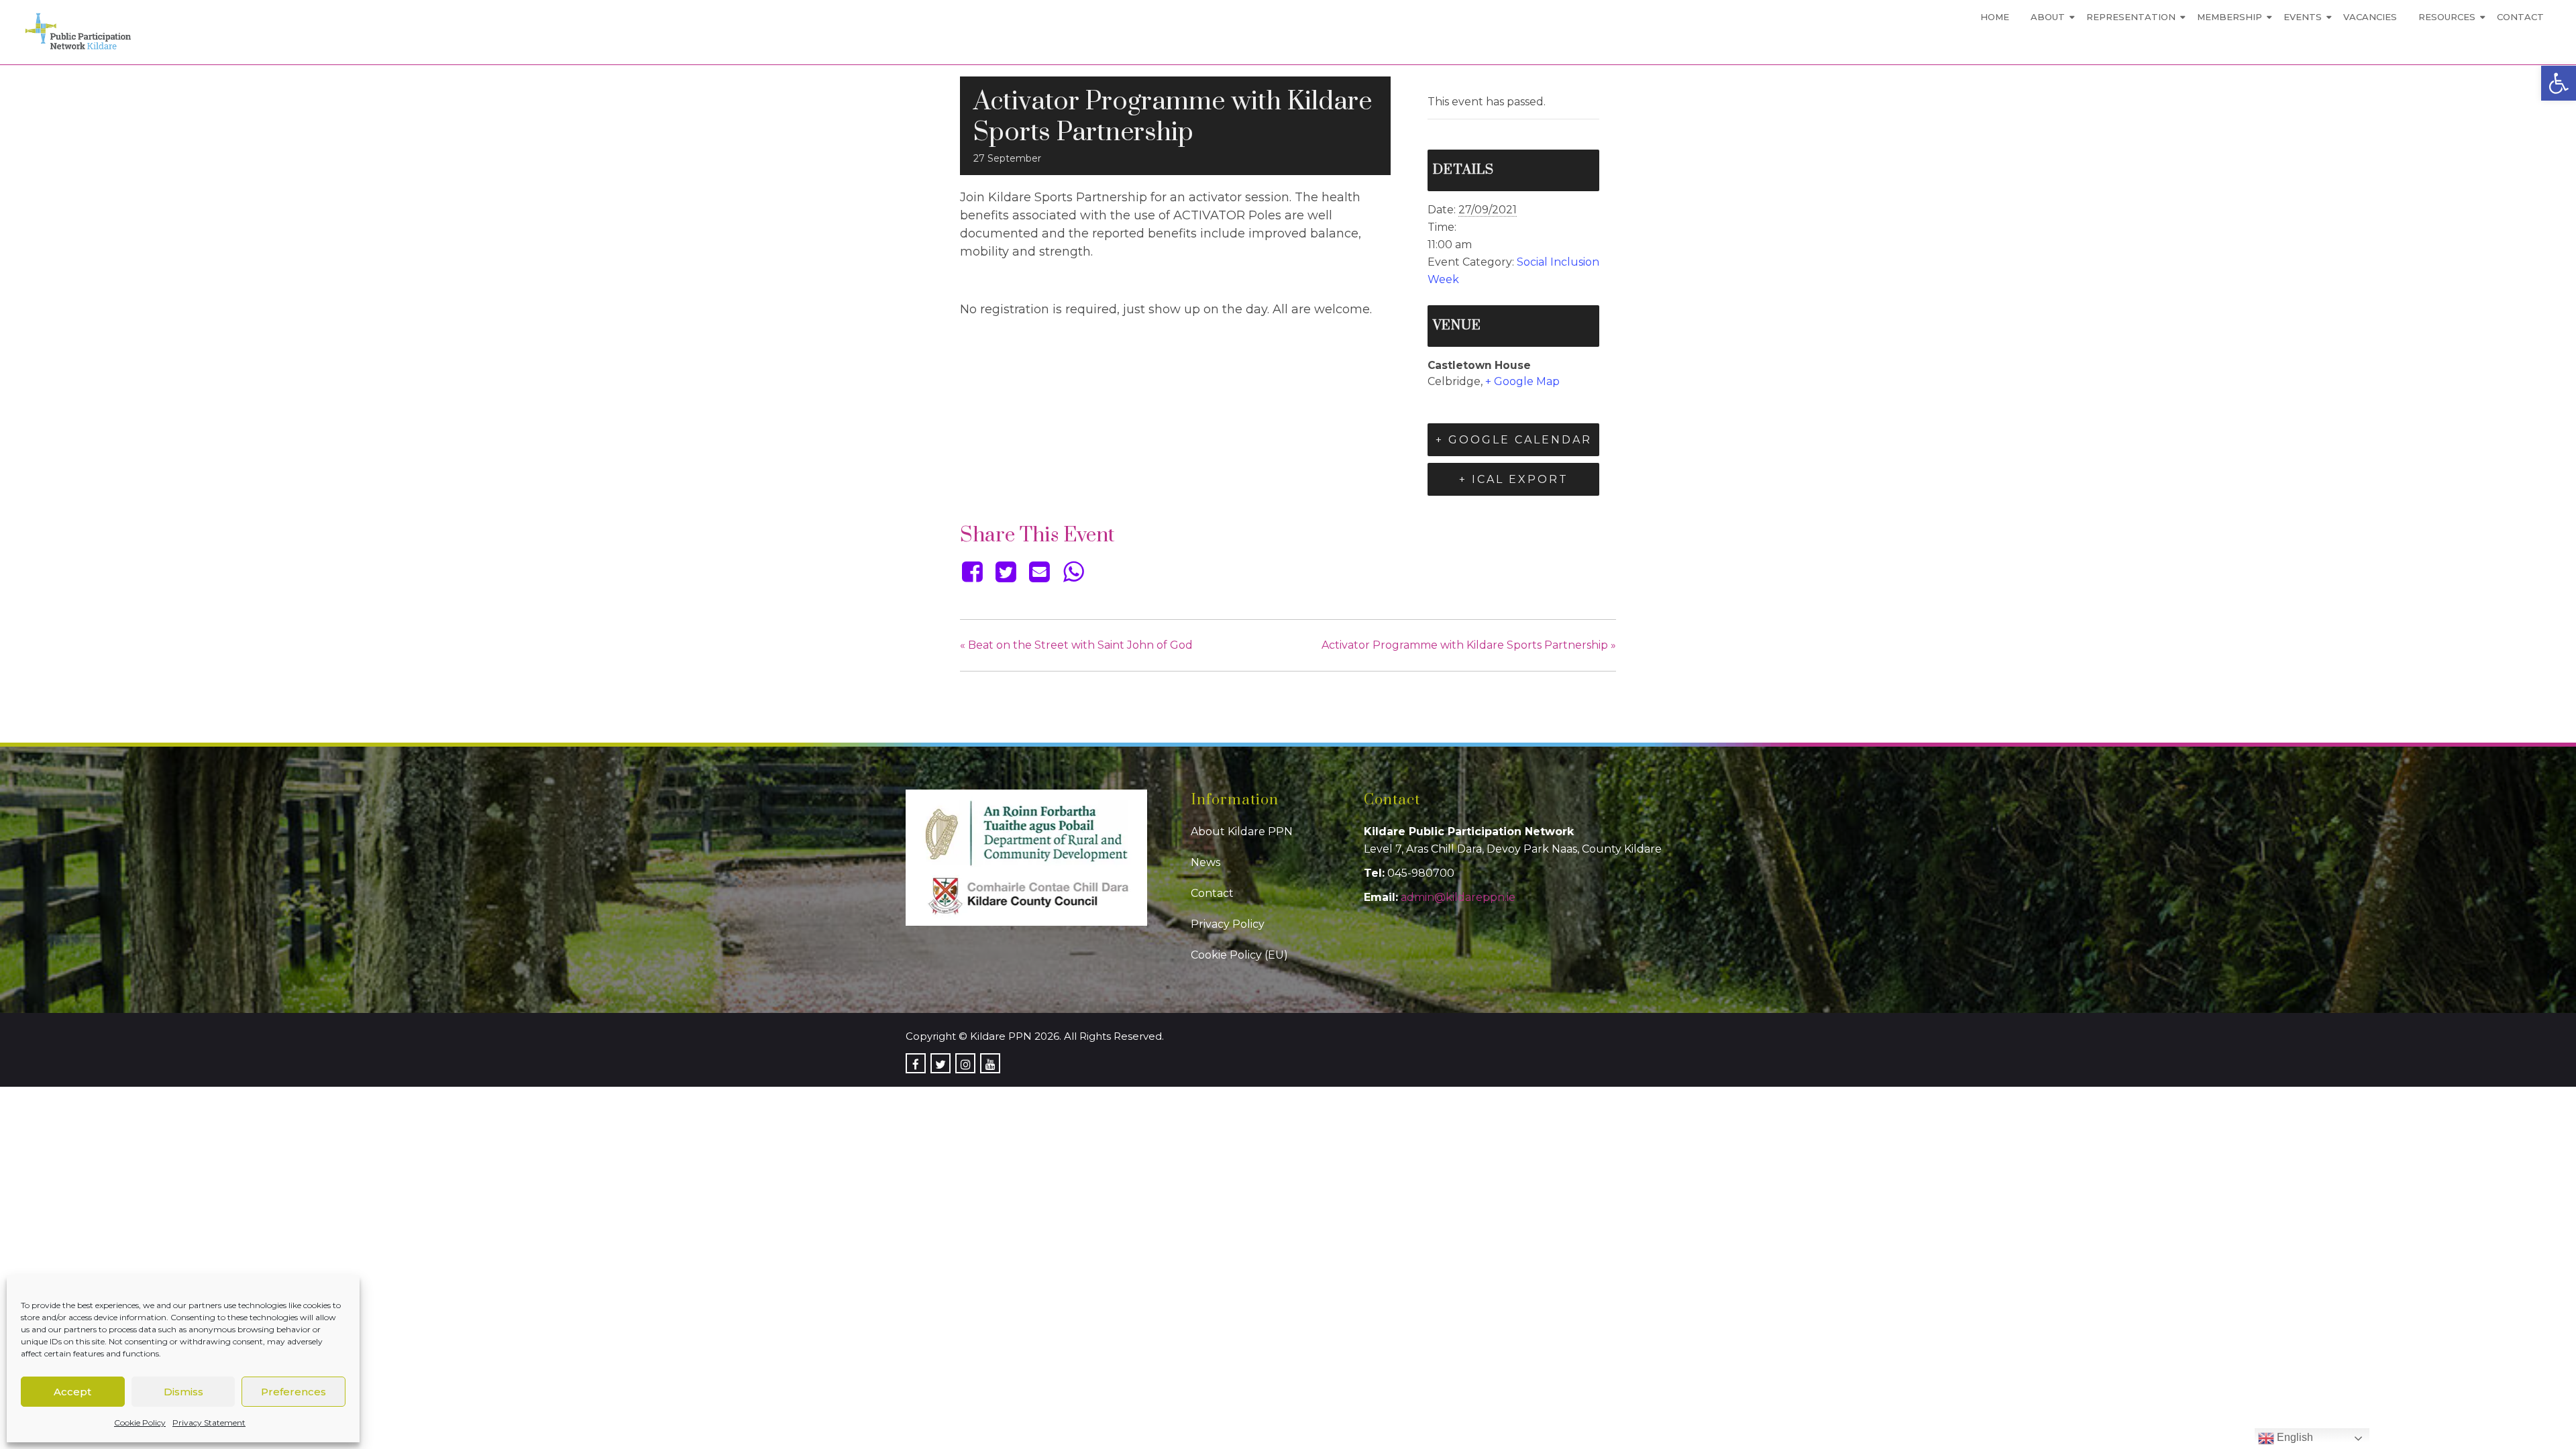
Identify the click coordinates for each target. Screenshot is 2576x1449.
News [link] (1205, 862)
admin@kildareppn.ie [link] (1458, 897)
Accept (72, 1392)
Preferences (293, 1392)
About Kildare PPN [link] (1242, 831)
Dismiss (183, 1392)
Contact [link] (2520, 17)
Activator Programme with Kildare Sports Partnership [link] (1469, 645)
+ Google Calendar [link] (1514, 440)
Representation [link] (2131, 17)
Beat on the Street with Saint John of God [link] (1076, 645)
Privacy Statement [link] (209, 1423)
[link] (2559, 83)
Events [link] (2303, 17)
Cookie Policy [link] (140, 1423)
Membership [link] (2230, 17)
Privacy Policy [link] (1228, 924)
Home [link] (1995, 17)
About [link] (2048, 17)
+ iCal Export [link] (1514, 479)
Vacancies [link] (2370, 17)
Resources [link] (2447, 17)
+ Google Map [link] (1522, 381)
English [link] (2294, 1437)
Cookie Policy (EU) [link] (1239, 955)
